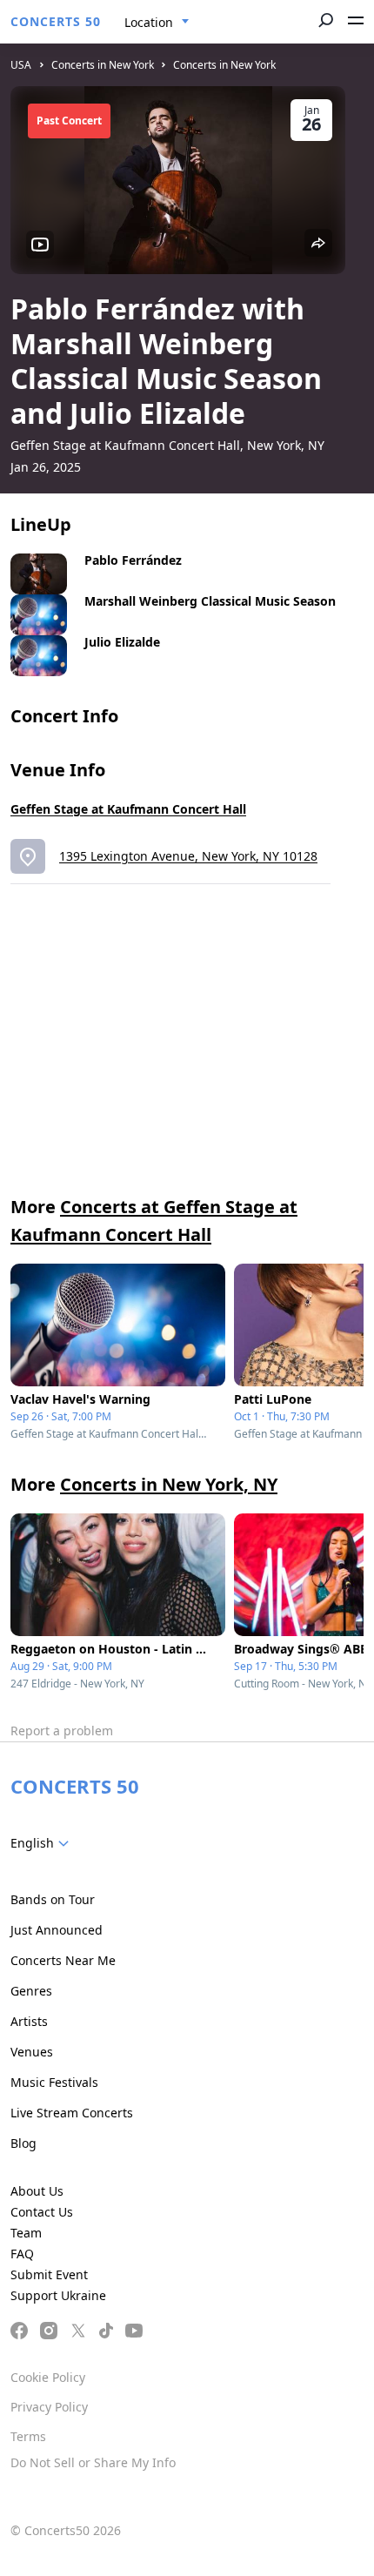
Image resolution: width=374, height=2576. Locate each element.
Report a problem (62, 1731)
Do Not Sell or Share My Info (93, 2462)
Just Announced (57, 1930)
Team (26, 2233)
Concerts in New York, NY (169, 1484)
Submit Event (49, 2274)
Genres (31, 1991)
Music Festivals (54, 2082)
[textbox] (43, 1843)
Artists (29, 2021)
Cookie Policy (48, 2377)
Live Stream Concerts (72, 2113)
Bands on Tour (53, 1899)
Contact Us (42, 2212)
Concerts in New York (103, 65)
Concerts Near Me (63, 1960)
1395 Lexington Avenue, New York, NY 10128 (188, 856)
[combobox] (157, 23)
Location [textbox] (149, 22)
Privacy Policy (49, 2407)
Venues (32, 2052)
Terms (28, 2436)
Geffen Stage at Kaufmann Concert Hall (128, 809)
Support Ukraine (58, 2295)
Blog (23, 2143)
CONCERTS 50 (56, 21)
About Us (37, 2191)
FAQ (22, 2254)
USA (21, 65)
